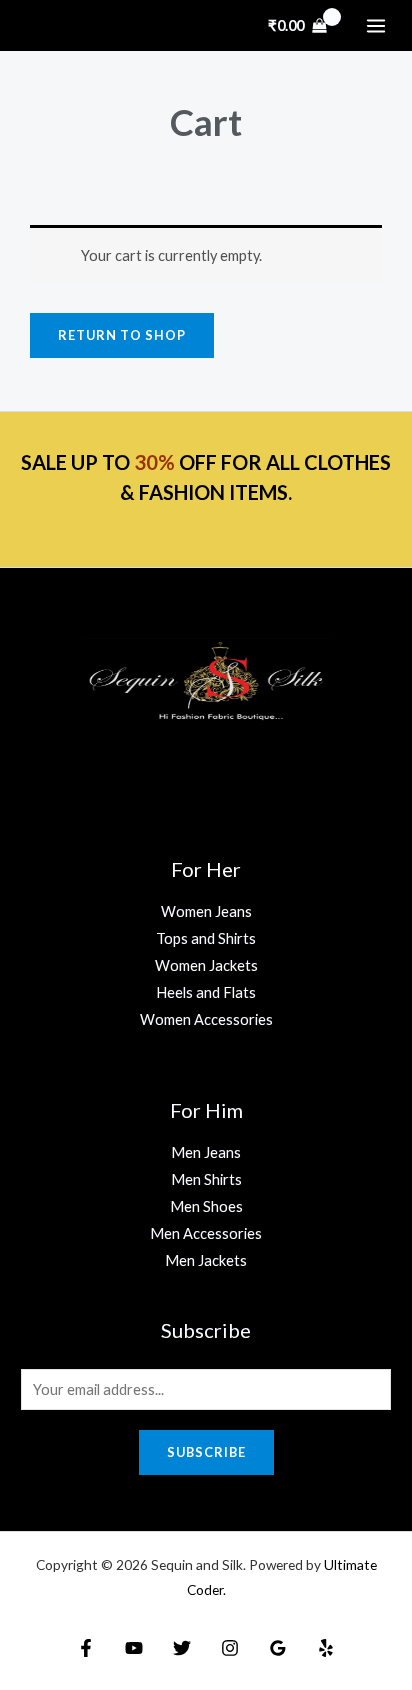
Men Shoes (206, 1206)
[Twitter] (182, 1648)
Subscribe (206, 1452)
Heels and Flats (206, 992)
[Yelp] (326, 1648)
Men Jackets (206, 1260)
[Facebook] (86, 1648)
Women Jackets (206, 965)
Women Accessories (206, 1019)
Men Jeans (206, 1152)
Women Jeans (206, 911)
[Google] (278, 1648)
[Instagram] (230, 1648)
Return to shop (122, 335)
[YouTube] (134, 1648)
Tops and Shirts (206, 938)
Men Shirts (206, 1179)
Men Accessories (206, 1233)
